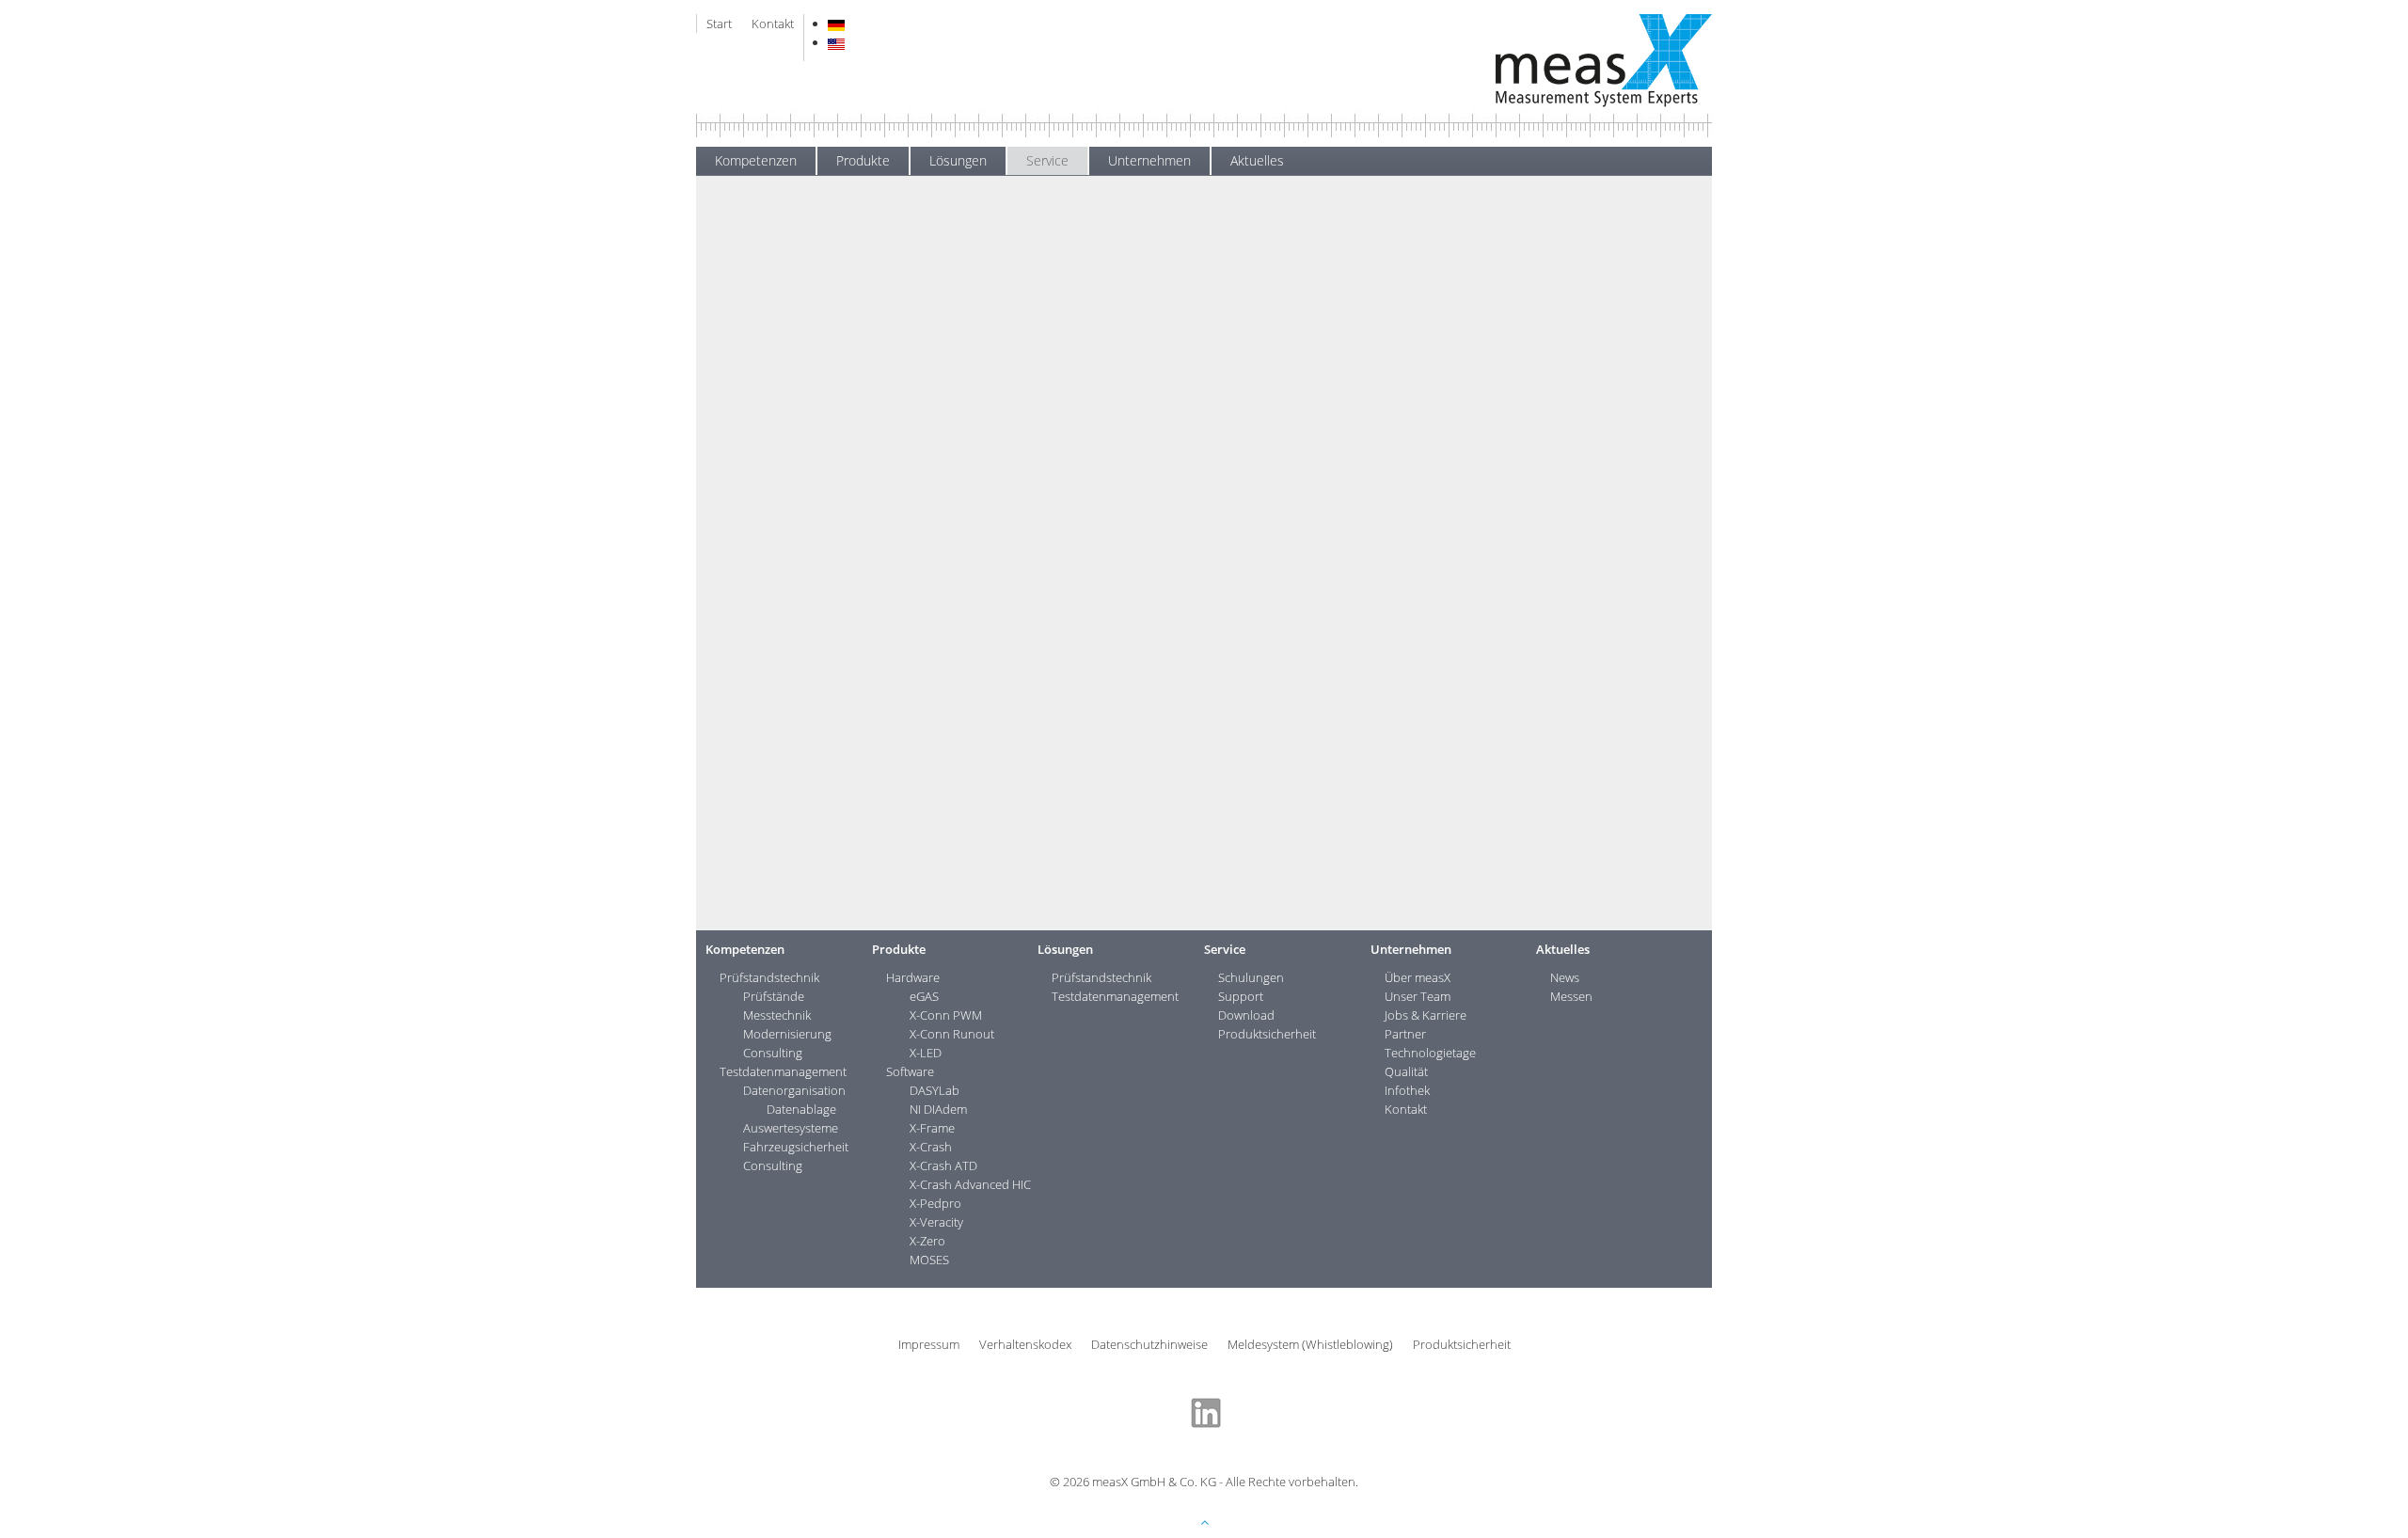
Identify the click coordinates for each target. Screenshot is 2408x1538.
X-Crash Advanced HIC (970, 1184)
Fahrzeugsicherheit (796, 1147)
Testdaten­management (783, 1071)
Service (1047, 160)
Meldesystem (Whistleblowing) (1310, 1344)
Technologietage (1430, 1053)
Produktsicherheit (759, 498)
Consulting (773, 1053)
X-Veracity (936, 1222)
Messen (1571, 996)
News (1565, 977)
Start (719, 24)
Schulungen (1076, 245)
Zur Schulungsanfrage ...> (1592, 387)
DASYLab (935, 1090)
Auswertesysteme (791, 1128)
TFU (1321, 352)
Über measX (1418, 977)
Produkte (863, 160)
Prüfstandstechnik (769, 977)
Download (738, 469)
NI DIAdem (938, 1109)
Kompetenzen (756, 160)
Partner (1405, 1034)
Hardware (913, 977)
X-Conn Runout (952, 1034)
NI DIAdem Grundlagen (784, 371)
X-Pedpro (935, 1203)
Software (910, 1071)
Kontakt (773, 24)
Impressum (929, 1344)
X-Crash (931, 1147)
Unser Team (1418, 996)
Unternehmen (1149, 160)
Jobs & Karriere (1426, 1015)
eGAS (924, 996)
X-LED (926, 1053)
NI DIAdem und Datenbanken (802, 391)
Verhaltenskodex (1025, 1344)
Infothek (1407, 1090)
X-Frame (932, 1128)
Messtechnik (777, 1015)
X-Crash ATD (943, 1165)
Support (733, 441)
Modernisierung (787, 1034)
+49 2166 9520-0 (1591, 300)
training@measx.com (1579, 319)
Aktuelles (1257, 160)
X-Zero (927, 1241)
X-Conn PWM (946, 1015)
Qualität (1406, 1071)
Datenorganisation (794, 1090)
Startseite (940, 245)
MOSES (929, 1260)
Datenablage (801, 1109)
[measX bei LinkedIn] (1206, 1411)
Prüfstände (774, 996)
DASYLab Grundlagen (782, 329)
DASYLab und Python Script (797, 350)
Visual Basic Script (769, 412)
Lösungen (958, 160)
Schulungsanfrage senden (986, 888)
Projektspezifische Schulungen (805, 309)
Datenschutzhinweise (1149, 1344)
